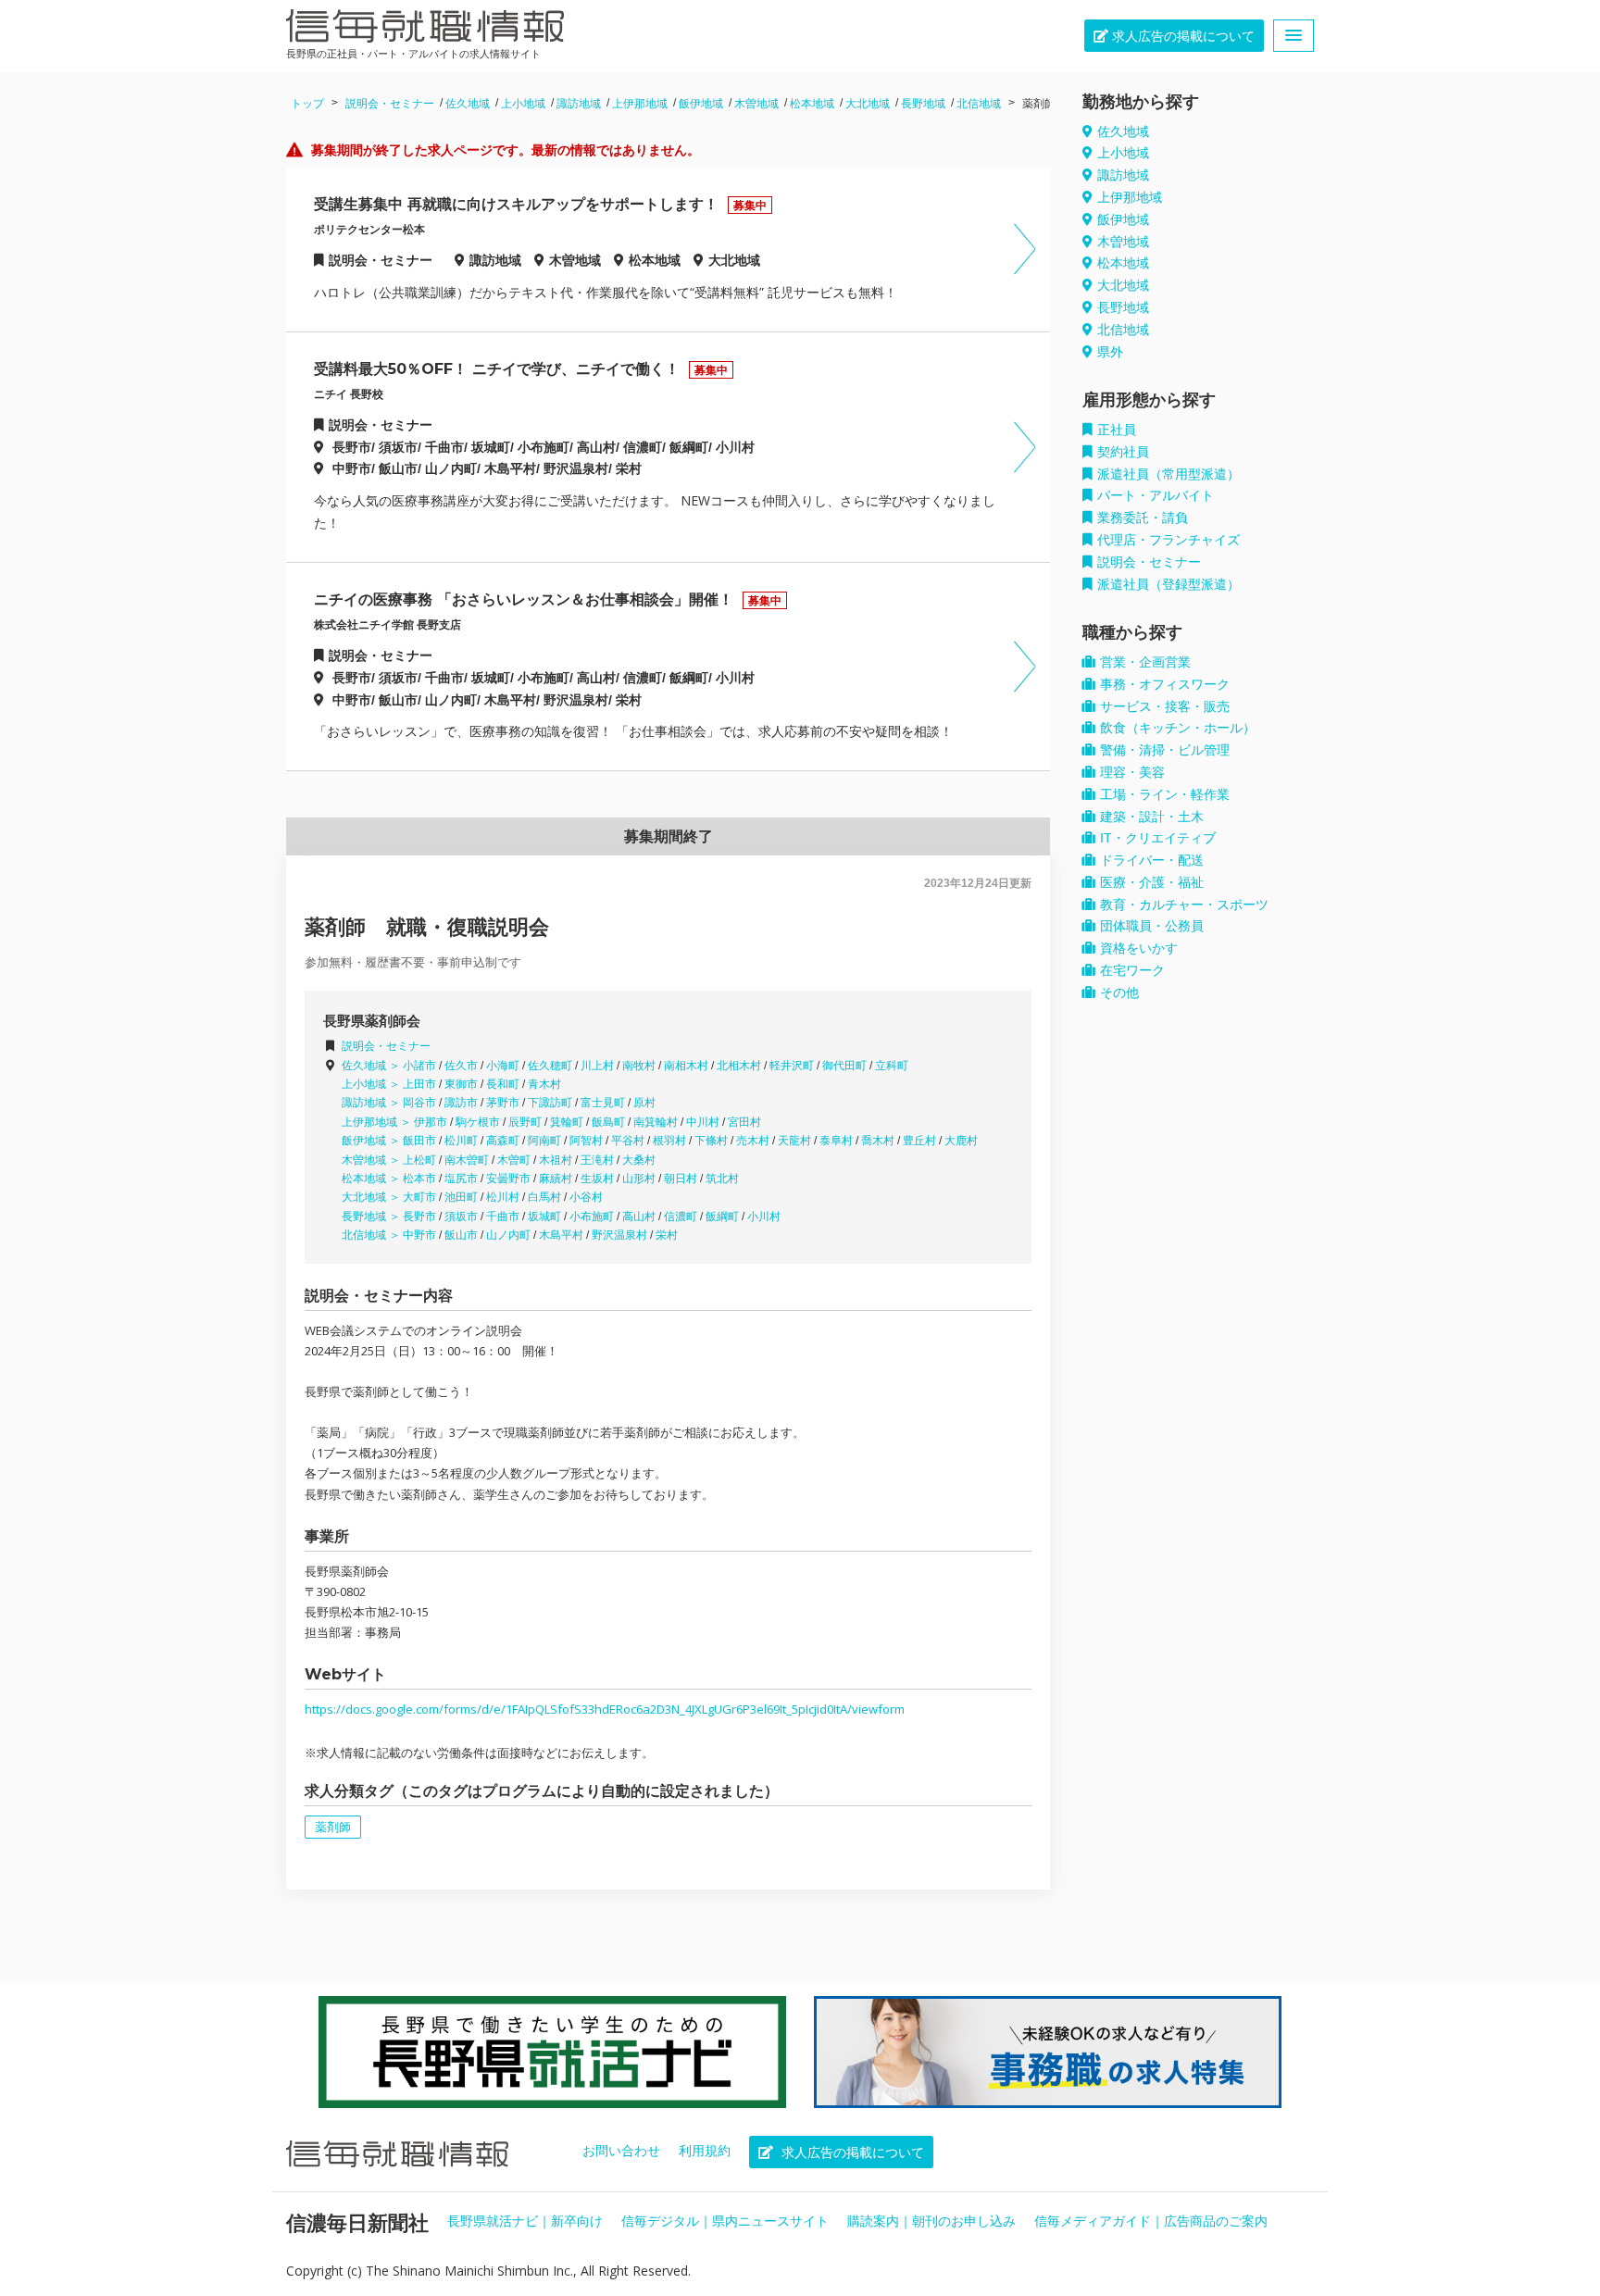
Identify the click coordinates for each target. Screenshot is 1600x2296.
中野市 (419, 1235)
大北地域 (868, 104)
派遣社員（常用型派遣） (1169, 474)
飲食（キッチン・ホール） (1178, 728)
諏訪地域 (579, 104)
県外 (1110, 352)
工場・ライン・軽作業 (1165, 794)
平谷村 (628, 1141)
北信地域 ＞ (372, 1235)
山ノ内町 (508, 1235)
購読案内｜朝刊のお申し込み (931, 2221)
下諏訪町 (550, 1103)
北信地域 (979, 104)
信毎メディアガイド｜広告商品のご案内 (1151, 2221)
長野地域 (923, 104)
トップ (307, 104)
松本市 (419, 1179)
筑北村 (722, 1179)
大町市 (419, 1197)
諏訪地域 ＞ (372, 1103)
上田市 (419, 1084)
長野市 (419, 1217)
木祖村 (556, 1160)
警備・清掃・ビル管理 (1165, 750)
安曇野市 (508, 1179)
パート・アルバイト (1156, 495)
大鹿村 (961, 1141)
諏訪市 (461, 1103)
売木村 (753, 1141)
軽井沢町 (792, 1066)
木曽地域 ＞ (372, 1160)
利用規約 (705, 2151)
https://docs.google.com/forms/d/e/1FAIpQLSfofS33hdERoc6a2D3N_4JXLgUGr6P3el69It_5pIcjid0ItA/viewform (605, 1709)
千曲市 (503, 1217)
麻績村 (556, 1179)
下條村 (711, 1141)
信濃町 (681, 1217)
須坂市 (461, 1217)
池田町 (461, 1197)
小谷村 (586, 1197)
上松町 (419, 1160)
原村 (644, 1103)
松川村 (503, 1197)
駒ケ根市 (478, 1122)
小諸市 (419, 1066)
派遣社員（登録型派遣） (1169, 584)
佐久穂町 (550, 1066)
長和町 (503, 1084)
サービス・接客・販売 (1165, 706)
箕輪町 (567, 1122)
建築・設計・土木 (1152, 817)
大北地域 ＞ (372, 1197)
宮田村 (744, 1122)
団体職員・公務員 (1152, 926)
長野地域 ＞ (372, 1217)
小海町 (503, 1066)
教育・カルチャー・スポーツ (1184, 905)
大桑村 (639, 1160)
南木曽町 (467, 1160)
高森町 (503, 1141)
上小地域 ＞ (372, 1084)
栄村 (667, 1235)
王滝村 (597, 1160)
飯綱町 (722, 1217)
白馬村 (544, 1197)
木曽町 (514, 1160)
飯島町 (608, 1122)
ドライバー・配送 (1152, 860)
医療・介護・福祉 (1152, 882)
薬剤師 (333, 1827)
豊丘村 (919, 1141)
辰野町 (525, 1122)
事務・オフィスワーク (1165, 684)
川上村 (597, 1066)
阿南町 (544, 1141)
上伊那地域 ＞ (378, 1122)
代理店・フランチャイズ (1169, 540)
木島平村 (561, 1235)
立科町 (892, 1066)
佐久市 (461, 1066)
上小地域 (523, 104)
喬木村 (878, 1141)
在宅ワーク (1132, 970)
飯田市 (419, 1141)
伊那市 (431, 1122)
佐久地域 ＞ (372, 1066)
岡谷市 (419, 1103)
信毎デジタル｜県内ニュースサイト (725, 2221)
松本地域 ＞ (372, 1179)
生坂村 (597, 1179)
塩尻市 (461, 1179)
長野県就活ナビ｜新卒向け (525, 2221)
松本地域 (812, 104)
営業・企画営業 (1145, 662)
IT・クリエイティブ (1158, 838)
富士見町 (603, 1103)
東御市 (461, 1084)
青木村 (544, 1084)
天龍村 (794, 1141)
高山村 (639, 1217)
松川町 (461, 1141)
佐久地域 (468, 104)
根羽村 (669, 1141)
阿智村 (586, 1141)
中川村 (703, 1122)
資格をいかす (1139, 948)
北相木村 (739, 1066)
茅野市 (503, 1103)
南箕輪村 (656, 1122)
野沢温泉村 (619, 1235)
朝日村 (681, 1179)
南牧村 (639, 1066)
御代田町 (844, 1066)
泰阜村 (836, 1141)
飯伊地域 (701, 104)
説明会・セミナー (390, 104)
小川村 (764, 1217)
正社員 (1117, 430)
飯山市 (461, 1235)
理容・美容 (1132, 772)
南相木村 (686, 1066)
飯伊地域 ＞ (372, 1141)
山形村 (639, 1179)
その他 (1119, 992)
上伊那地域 (640, 104)
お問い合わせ (621, 2151)
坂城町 (544, 1217)
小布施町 (592, 1217)
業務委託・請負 (1143, 518)
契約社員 (1123, 452)
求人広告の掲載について (1181, 36)
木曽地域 (756, 104)
